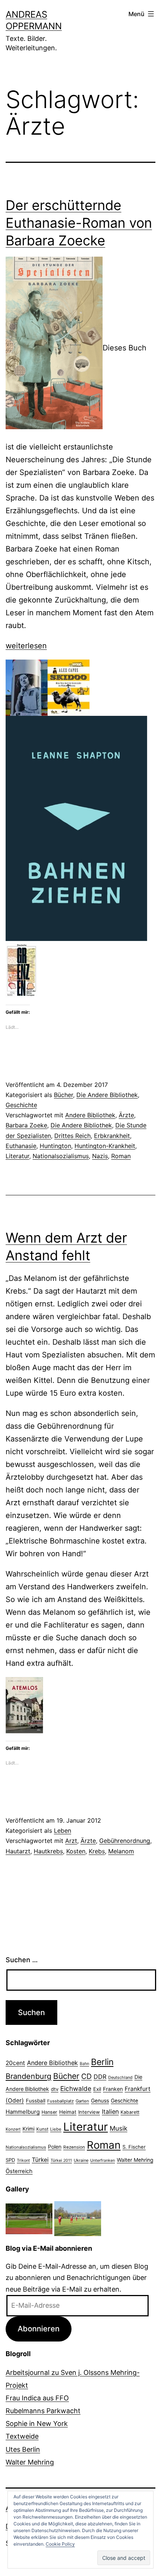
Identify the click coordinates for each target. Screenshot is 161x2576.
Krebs (97, 1851)
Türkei (40, 2160)
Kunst (42, 2129)
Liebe (56, 2129)
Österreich (19, 2171)
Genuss (100, 2101)
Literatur (17, 1156)
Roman (121, 1156)
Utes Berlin (23, 2449)
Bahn (84, 2064)
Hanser (49, 2112)
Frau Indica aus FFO (37, 2398)
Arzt (71, 1841)
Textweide (22, 2436)
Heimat (68, 2112)
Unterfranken (103, 2160)
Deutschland (120, 2077)
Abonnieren (39, 2329)
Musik (119, 2128)
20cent (15, 2063)
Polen (55, 2147)
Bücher (63, 1095)
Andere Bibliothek (90, 1115)
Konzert (13, 2129)
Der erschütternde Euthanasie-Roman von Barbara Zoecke (79, 223)
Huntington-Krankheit (105, 1146)
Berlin (102, 2062)
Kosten (76, 1851)
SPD (10, 2160)
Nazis (100, 1156)
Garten (82, 2101)
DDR (100, 2077)
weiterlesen (26, 646)
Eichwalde (76, 2088)
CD (86, 2076)
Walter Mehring (135, 2160)
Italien (110, 2112)
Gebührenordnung (125, 1841)
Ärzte (126, 1115)
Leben (63, 1831)
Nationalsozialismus (61, 1156)
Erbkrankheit (112, 1136)
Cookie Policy (60, 2544)
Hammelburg (23, 2112)
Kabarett (130, 2112)
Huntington (55, 1146)
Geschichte (21, 1105)
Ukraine (81, 2160)
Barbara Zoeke (26, 1125)
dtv (55, 2089)
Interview (89, 2112)
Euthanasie (21, 1146)
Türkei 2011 (61, 2160)
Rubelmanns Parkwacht (43, 2411)
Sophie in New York (37, 2423)
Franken (113, 2089)
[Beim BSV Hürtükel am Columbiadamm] (78, 2218)
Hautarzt (18, 1851)
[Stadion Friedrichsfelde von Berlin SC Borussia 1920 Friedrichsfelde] (29, 2218)
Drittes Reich (72, 1136)
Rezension (74, 2147)
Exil (97, 2089)
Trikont (23, 2160)
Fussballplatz (60, 2101)
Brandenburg (28, 2076)
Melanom (121, 1851)
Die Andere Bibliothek (107, 1095)
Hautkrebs (48, 1851)
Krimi (28, 2129)
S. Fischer (134, 2147)
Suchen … (22, 1960)
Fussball (36, 2101)
